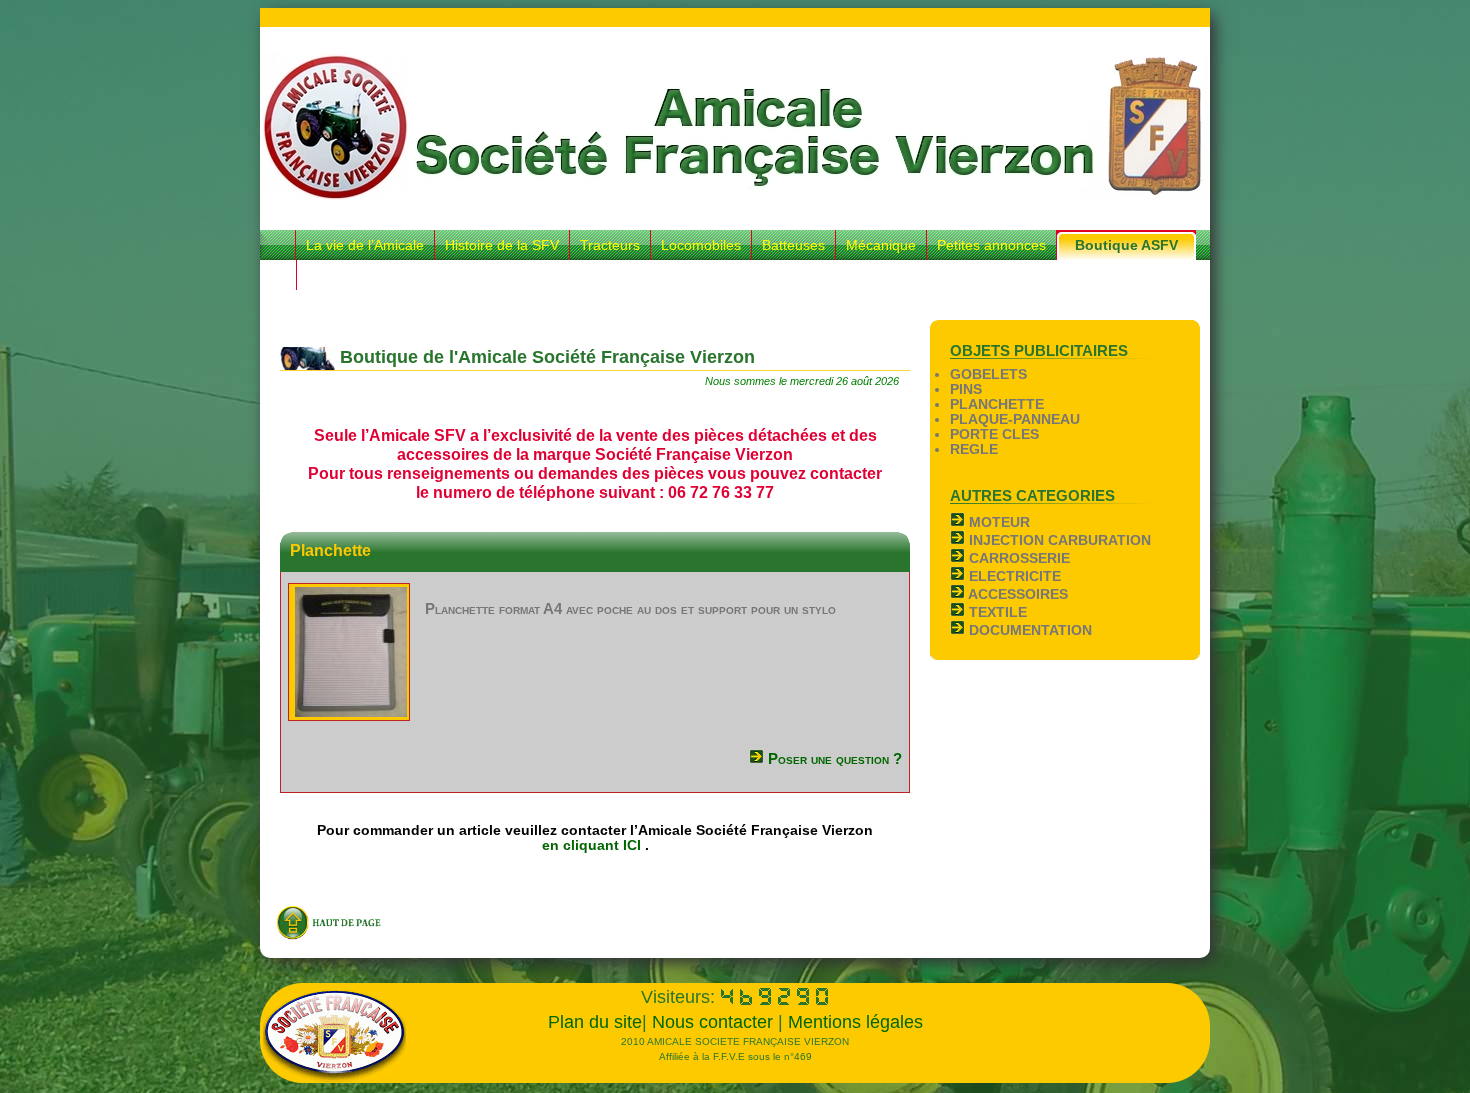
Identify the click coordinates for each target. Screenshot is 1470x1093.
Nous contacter (715, 1022)
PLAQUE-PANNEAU (1015, 419)
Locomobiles (701, 245)
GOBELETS (988, 374)
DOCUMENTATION (1028, 630)
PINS (966, 389)
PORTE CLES (994, 434)
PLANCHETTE (997, 404)
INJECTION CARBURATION (1058, 540)
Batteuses (793, 245)
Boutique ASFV (1126, 245)
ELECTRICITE (1013, 576)
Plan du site (595, 1022)
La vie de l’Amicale (365, 245)
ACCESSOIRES (1016, 594)
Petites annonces (991, 245)
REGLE (974, 449)
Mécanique (881, 245)
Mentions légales (855, 1022)
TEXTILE (996, 612)
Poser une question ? (833, 758)
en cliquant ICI (593, 845)
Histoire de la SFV (502, 245)
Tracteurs (610, 245)
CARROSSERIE (1017, 558)
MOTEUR (997, 522)
